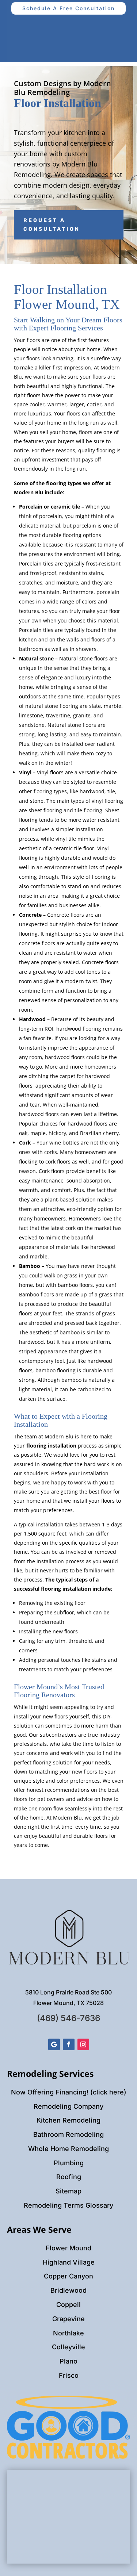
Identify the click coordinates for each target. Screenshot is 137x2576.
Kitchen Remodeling (68, 2120)
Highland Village (69, 2262)
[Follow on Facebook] (69, 2044)
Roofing (69, 2177)
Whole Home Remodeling (68, 2149)
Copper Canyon (68, 2276)
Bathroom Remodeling (68, 2134)
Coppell (68, 2305)
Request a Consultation (52, 225)
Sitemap (68, 2191)
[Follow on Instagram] (83, 2044)
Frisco (69, 2375)
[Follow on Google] (54, 2044)
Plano (68, 2361)
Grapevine (68, 2319)
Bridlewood (68, 2290)
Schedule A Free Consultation (68, 8)
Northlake (68, 2333)
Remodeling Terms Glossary (68, 2205)
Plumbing (69, 2163)
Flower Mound (68, 2248)
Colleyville (68, 2347)
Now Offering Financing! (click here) (69, 2092)
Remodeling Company (68, 2106)
